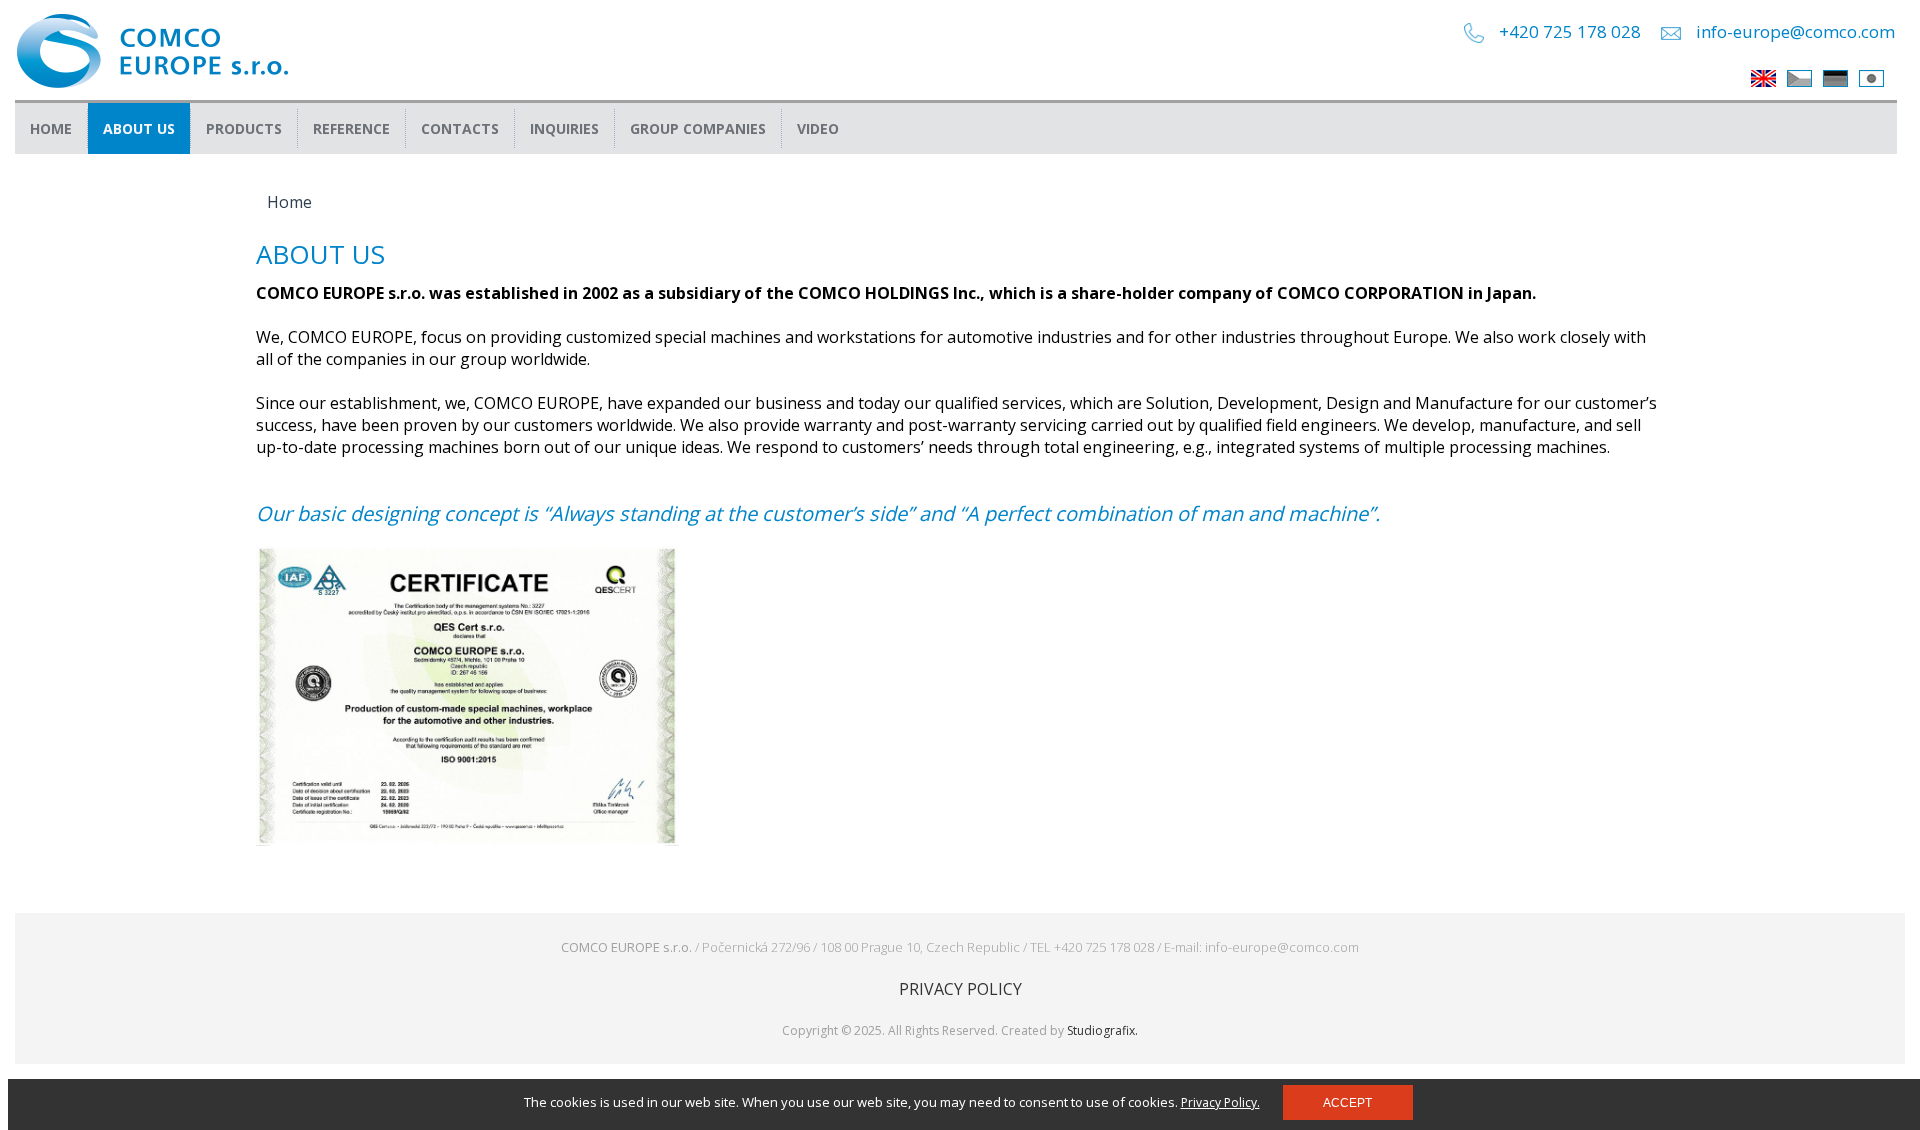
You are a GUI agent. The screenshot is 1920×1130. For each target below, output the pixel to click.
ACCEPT (1347, 1103)
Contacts (460, 128)
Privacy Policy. (1220, 1102)
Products (244, 128)
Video (818, 128)
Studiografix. (1102, 1030)
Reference (351, 128)
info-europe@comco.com (1795, 31)
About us (139, 128)
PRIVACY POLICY (960, 989)
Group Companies (698, 128)
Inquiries (564, 128)
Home (51, 128)
